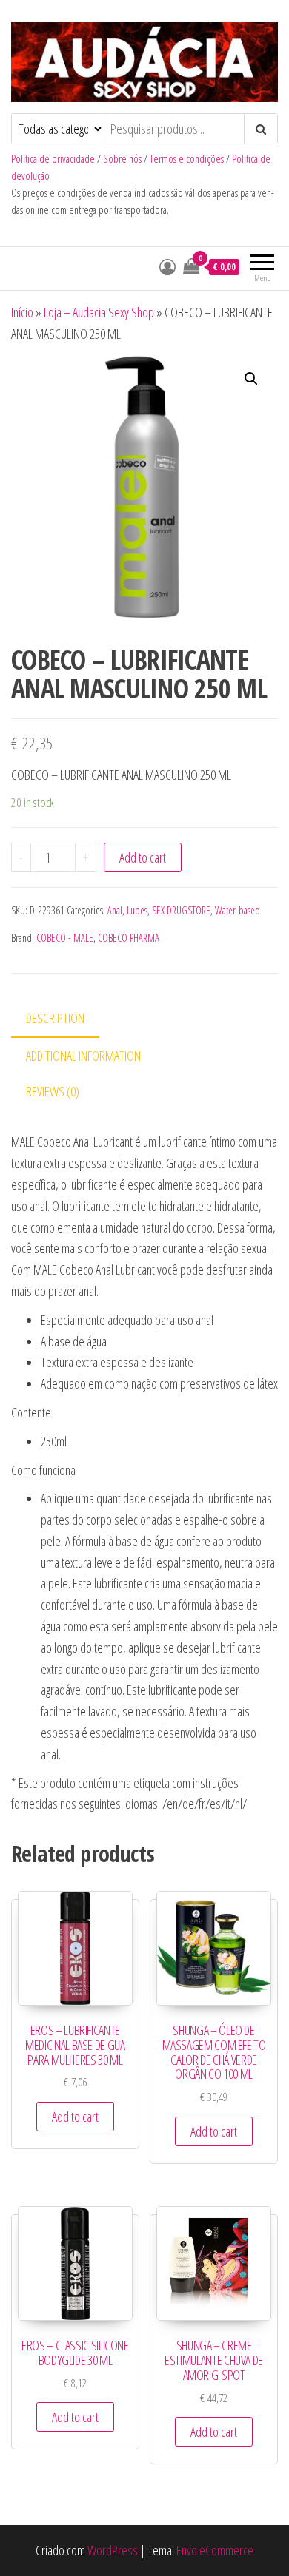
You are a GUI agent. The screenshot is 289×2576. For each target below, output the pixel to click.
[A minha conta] (167, 266)
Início (22, 312)
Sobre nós (122, 159)
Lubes (137, 910)
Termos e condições (187, 159)
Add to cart (143, 857)
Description (55, 1018)
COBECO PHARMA (129, 938)
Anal (115, 910)
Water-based (237, 910)
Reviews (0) (53, 1091)
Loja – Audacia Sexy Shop (99, 312)
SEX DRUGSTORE (181, 910)
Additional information (83, 1056)
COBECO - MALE (65, 938)
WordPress (113, 2550)
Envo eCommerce (215, 2550)
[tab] (66, 1019)
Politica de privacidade (53, 159)
